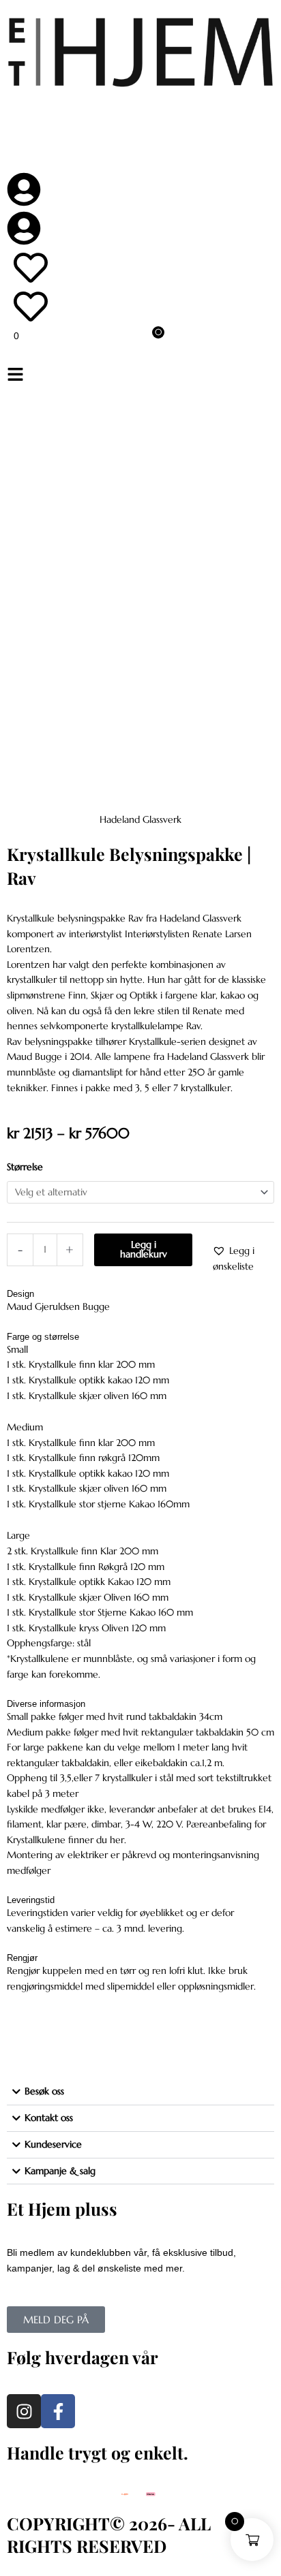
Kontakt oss (49, 2118)
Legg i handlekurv (144, 1250)
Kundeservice (53, 2145)
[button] (140, 376)
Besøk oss (44, 2091)
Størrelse (25, 1167)
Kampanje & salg (60, 2171)
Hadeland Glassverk (140, 820)
